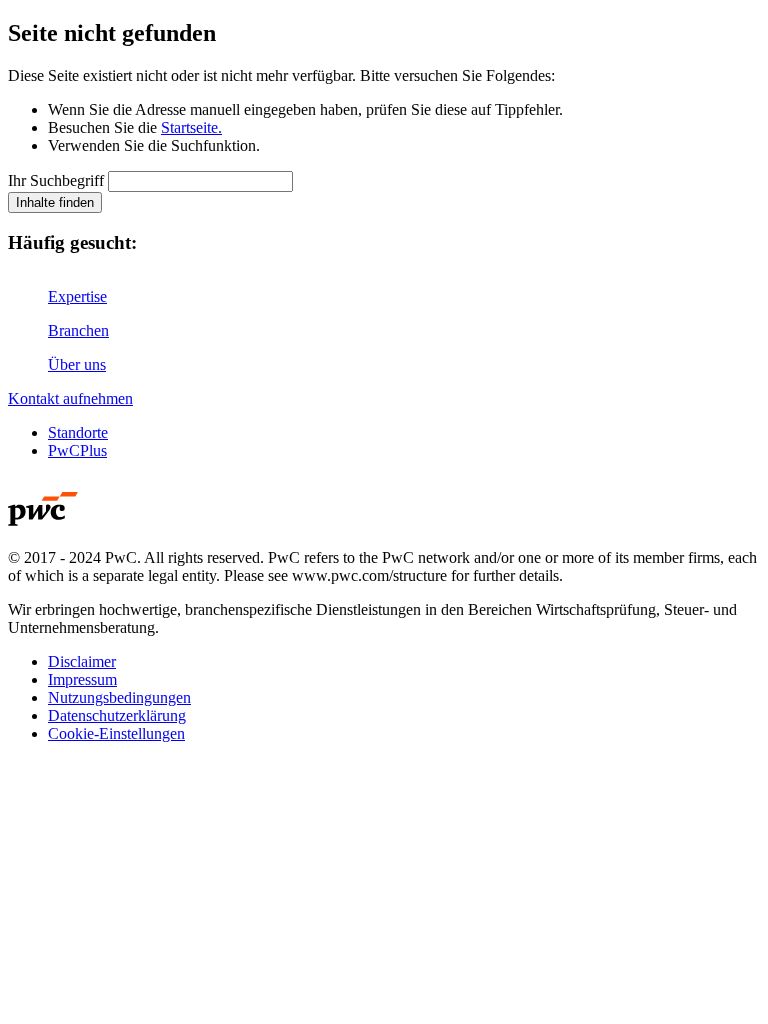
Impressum (82, 679)
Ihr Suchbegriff (56, 180)
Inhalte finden (55, 202)
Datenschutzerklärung (117, 715)
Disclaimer (82, 661)
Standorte (78, 432)
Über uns (77, 364)
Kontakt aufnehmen (70, 398)
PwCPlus (77, 450)
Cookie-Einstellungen (116, 733)
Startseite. (191, 127)
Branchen (78, 330)
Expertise (77, 296)
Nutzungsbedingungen (119, 697)
